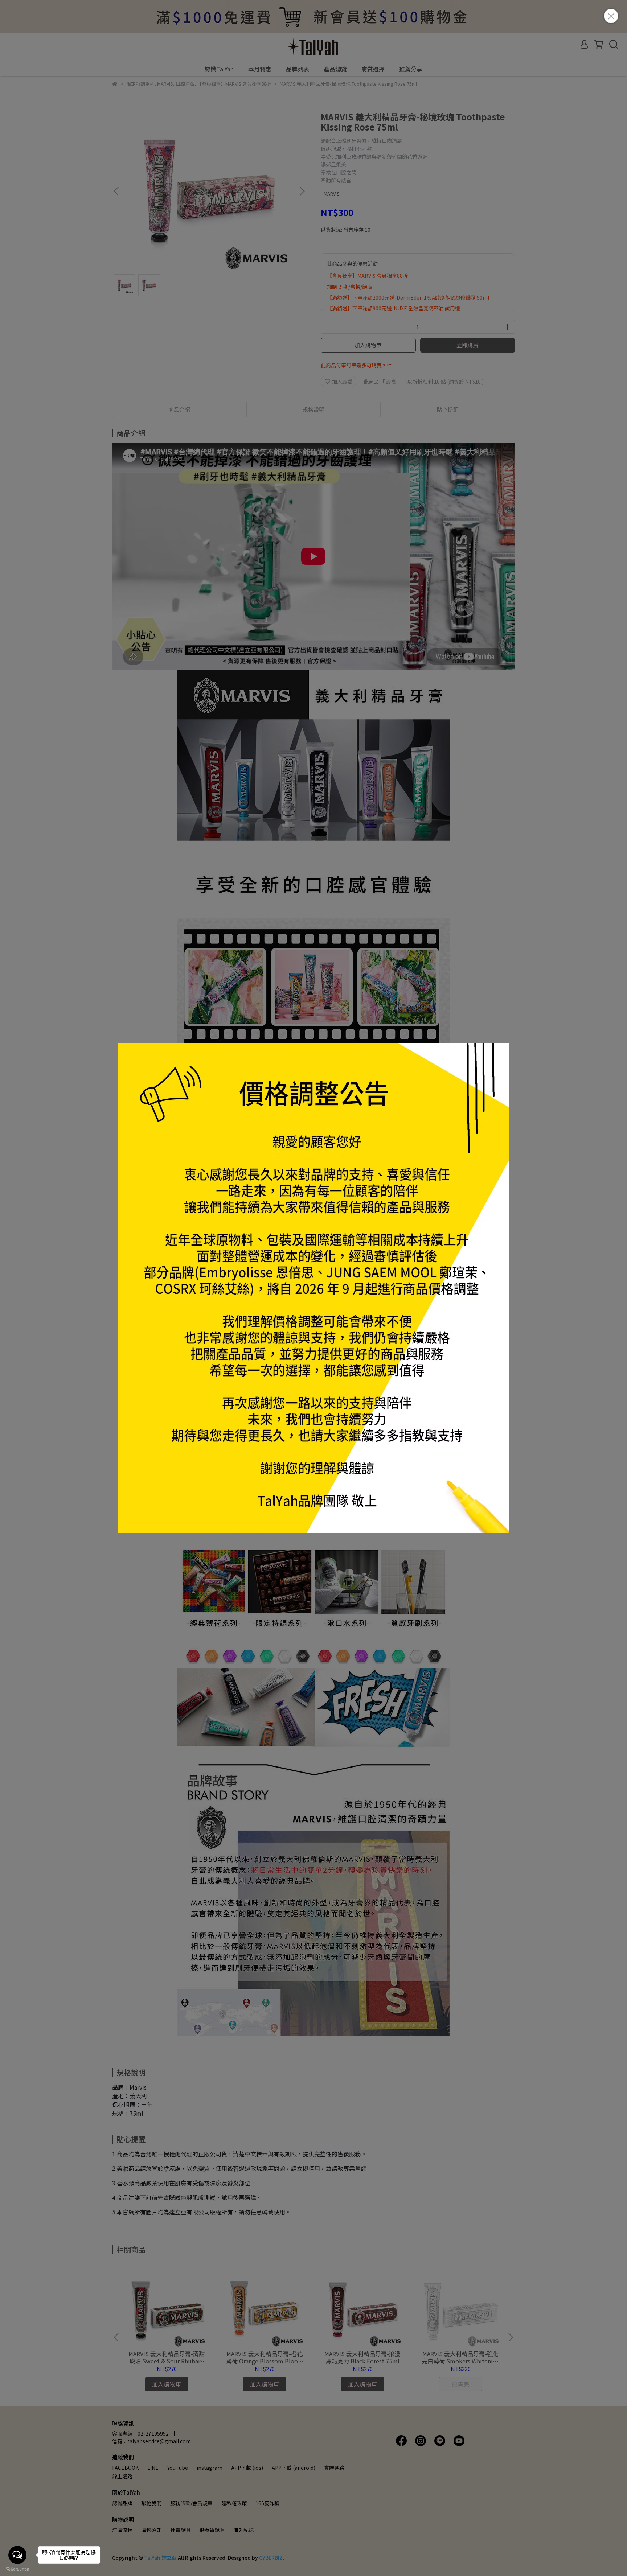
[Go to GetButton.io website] (17, 2569)
